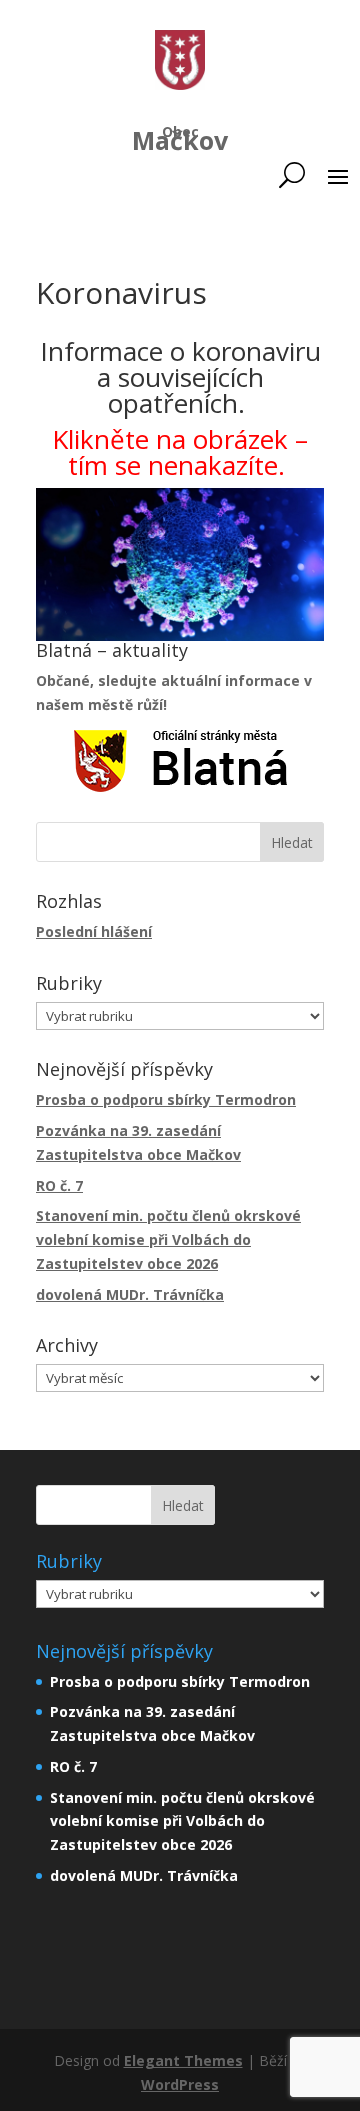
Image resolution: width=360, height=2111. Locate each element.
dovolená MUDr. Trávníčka (130, 1294)
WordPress (180, 2084)
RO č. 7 (59, 1185)
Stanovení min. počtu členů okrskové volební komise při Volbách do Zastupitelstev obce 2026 (168, 1239)
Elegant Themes (183, 2060)
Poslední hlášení (94, 931)
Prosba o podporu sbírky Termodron (166, 1099)
